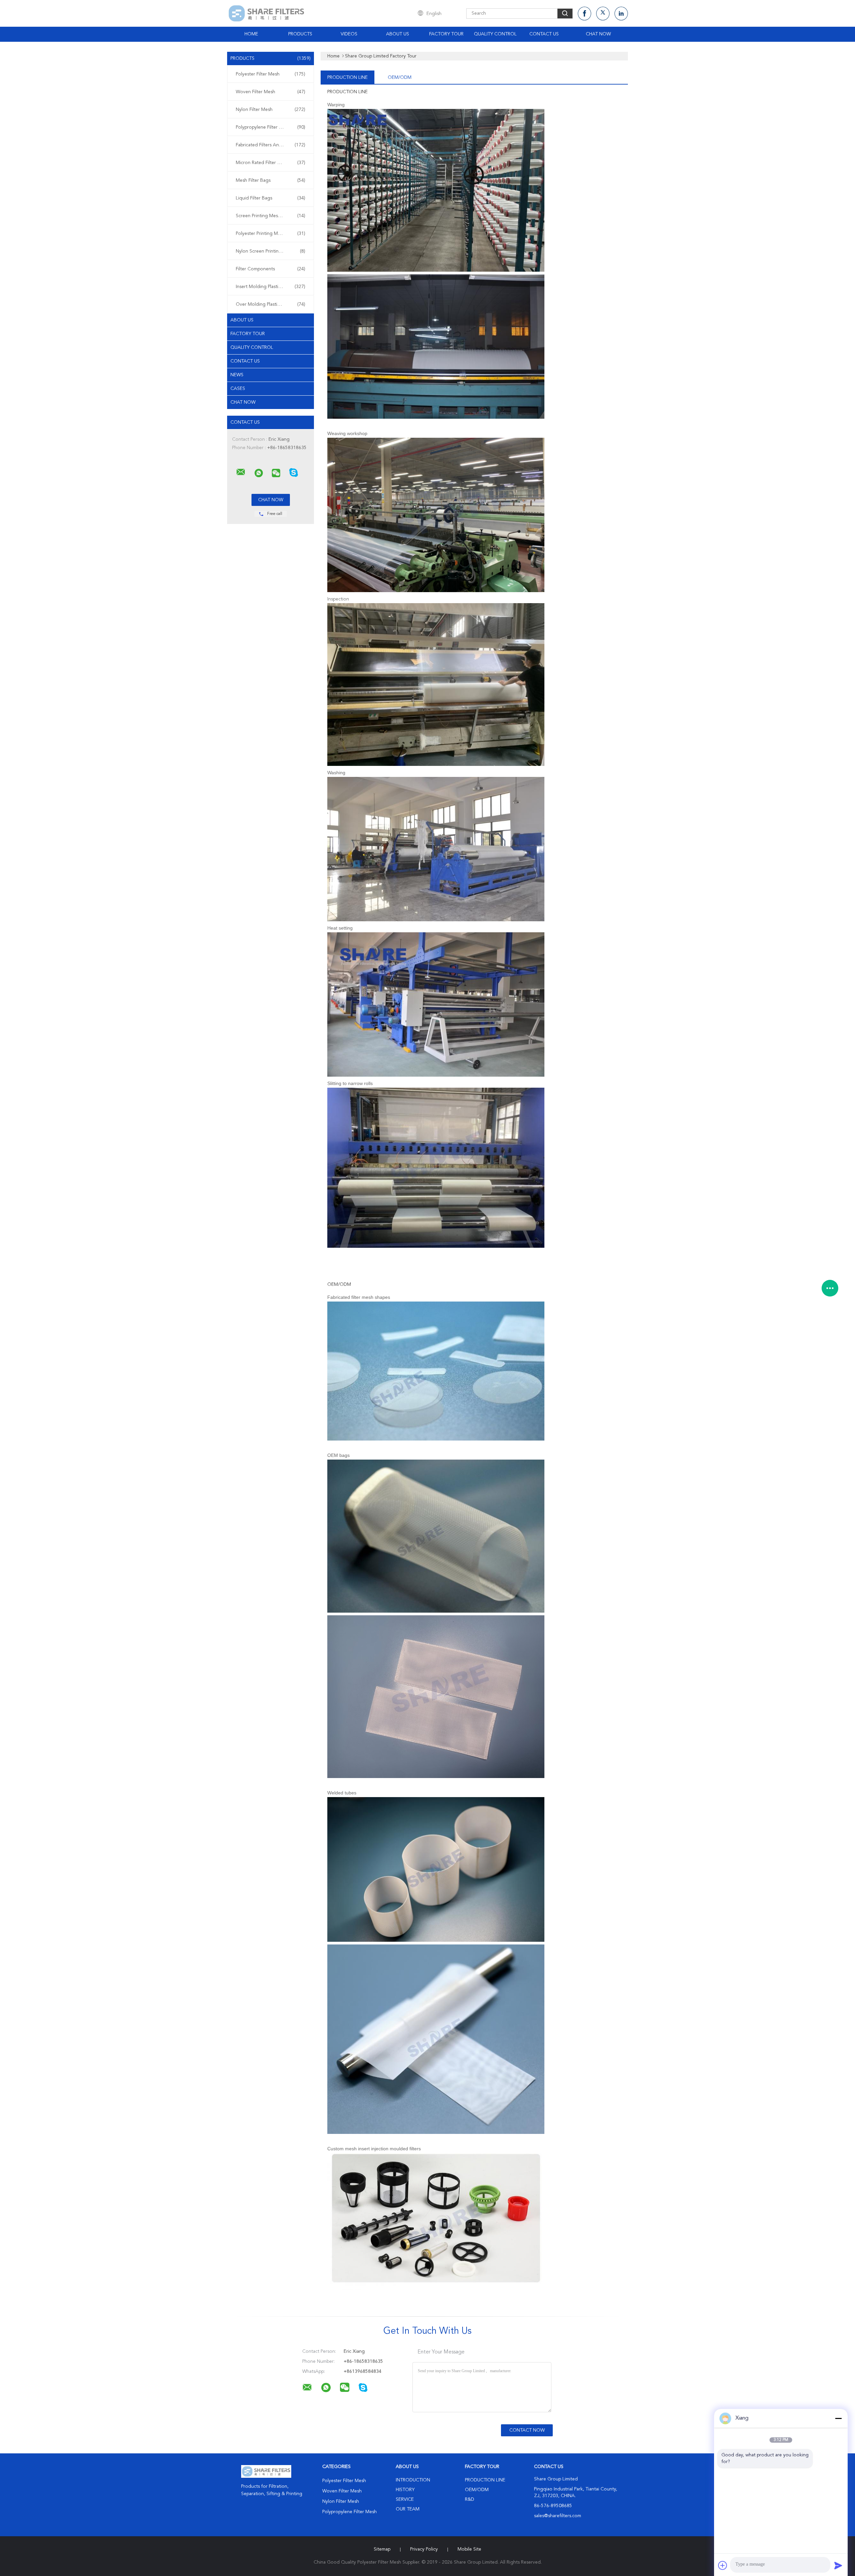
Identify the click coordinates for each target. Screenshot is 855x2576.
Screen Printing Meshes (271, 216)
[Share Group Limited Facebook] (584, 14)
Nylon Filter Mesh (271, 110)
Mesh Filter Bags (271, 180)
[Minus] (838, 2418)
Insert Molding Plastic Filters (271, 287)
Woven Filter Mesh (271, 92)
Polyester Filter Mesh (271, 74)
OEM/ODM (400, 78)
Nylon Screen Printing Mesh (271, 251)
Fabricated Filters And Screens (271, 145)
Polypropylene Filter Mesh (271, 127)
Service (405, 2499)
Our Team (408, 2509)
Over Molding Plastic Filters (271, 304)
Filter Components (271, 269)
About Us (398, 34)
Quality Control (495, 34)
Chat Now (598, 34)
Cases (238, 389)
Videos (349, 34)
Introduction (413, 2480)
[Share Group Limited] (241, 472)
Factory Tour (446, 34)
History (405, 2490)
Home (251, 34)
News (237, 375)
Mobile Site (469, 2549)
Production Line (348, 78)
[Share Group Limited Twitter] (603, 14)
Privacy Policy (424, 2549)
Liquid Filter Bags (271, 198)
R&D (470, 2499)
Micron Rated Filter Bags (271, 163)
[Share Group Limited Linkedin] (621, 14)
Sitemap (382, 2549)
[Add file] (723, 2565)
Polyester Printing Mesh (271, 234)
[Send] (838, 2565)
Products (300, 34)
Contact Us (544, 34)
